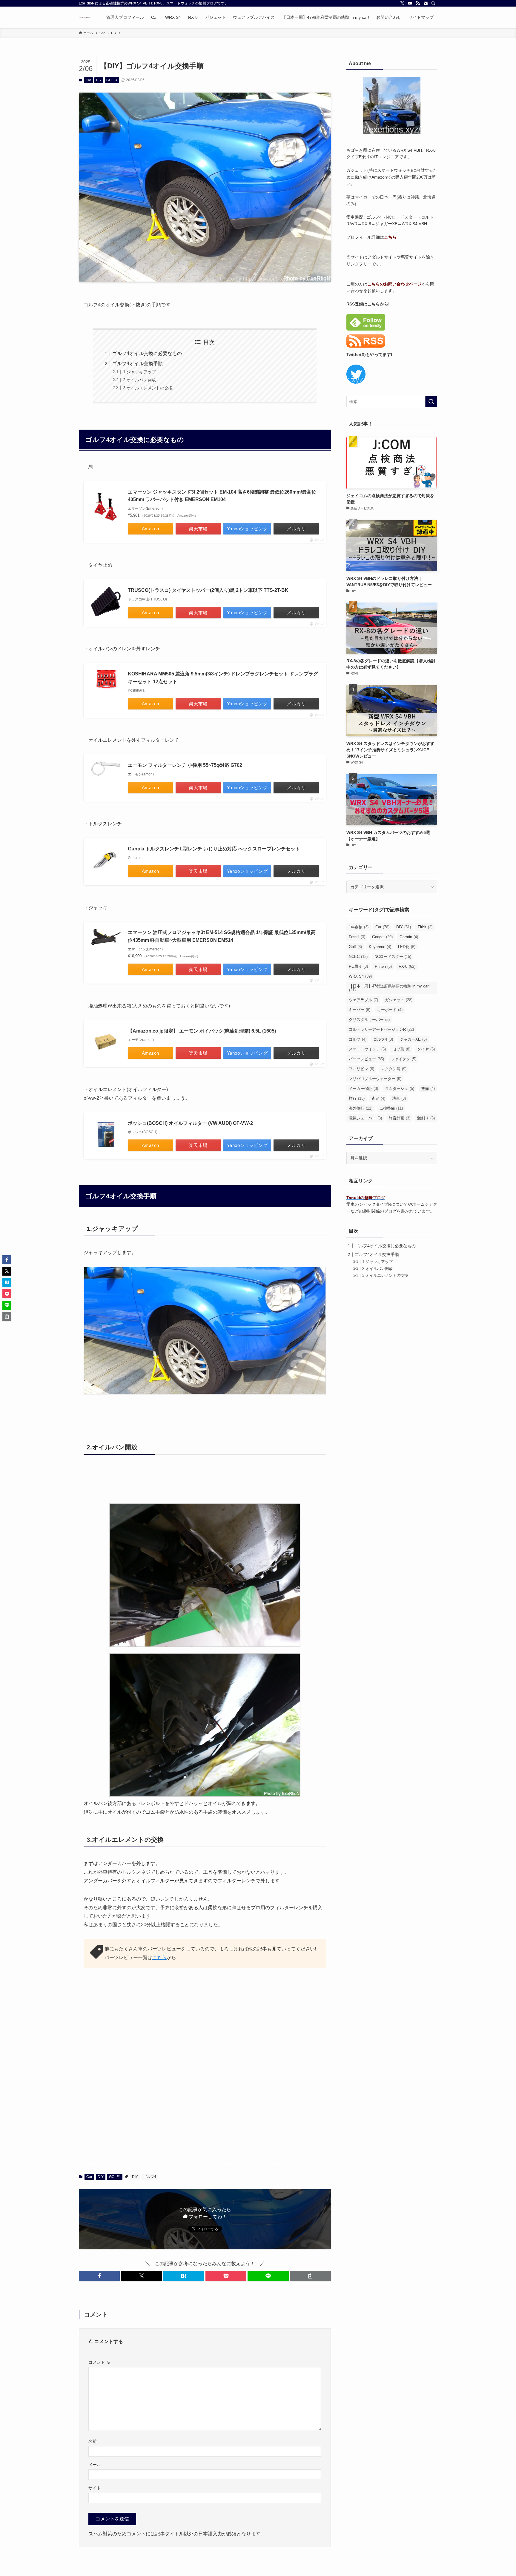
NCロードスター (393, 957)
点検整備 (391, 1108)
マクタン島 (394, 1069)
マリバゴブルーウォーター (375, 1079)
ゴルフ (358, 1039)
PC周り (358, 966)
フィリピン (361, 1069)
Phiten (383, 966)
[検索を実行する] (431, 402)
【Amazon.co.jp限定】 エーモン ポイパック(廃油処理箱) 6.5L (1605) (202, 1031)
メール (95, 2465)
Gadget (382, 937)
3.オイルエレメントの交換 (148, 388)
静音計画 (400, 1118)
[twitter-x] (402, 3)
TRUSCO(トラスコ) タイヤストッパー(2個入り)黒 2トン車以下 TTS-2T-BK (208, 590)
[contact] (426, 3)
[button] (99, 2276)
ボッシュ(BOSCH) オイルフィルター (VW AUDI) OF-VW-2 (190, 1123)
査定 (378, 1098)
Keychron (380, 947)
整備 (428, 1089)
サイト (95, 2488)
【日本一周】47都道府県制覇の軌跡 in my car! (389, 988)
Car (88, 80)
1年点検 (359, 927)
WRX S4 (360, 976)
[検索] (433, 3)
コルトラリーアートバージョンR (381, 1029)
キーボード (390, 1010)
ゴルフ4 (150, 2177)
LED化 (407, 947)
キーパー (360, 1010)
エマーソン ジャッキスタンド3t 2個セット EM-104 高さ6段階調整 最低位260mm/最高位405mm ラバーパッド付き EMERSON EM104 (222, 496)
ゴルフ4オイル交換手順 (138, 364)
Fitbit (425, 927)
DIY (99, 80)
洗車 (399, 1098)
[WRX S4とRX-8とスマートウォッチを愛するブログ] (85, 17)
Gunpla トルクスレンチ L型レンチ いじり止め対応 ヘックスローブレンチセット (214, 849)
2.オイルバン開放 (139, 380)
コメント (99, 2362)
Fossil (357, 937)
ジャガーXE (413, 1039)
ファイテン (404, 1059)
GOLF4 (112, 80)
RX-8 (407, 966)
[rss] (418, 3)
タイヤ (426, 1049)
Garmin (409, 937)
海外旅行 (361, 1108)
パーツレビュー (366, 1059)
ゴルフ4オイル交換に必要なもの (147, 353)
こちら (159, 1957)
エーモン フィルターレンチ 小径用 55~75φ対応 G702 (185, 765)
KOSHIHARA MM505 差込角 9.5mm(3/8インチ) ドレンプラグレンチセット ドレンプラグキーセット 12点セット (223, 678)
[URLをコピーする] (310, 2276)
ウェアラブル (363, 1000)
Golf (355, 947)
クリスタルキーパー (369, 1020)
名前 (93, 2441)
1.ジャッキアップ (139, 372)
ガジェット (399, 1000)
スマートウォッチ (367, 1049)
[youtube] (410, 3)
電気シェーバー (365, 1118)
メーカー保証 (363, 1089)
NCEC (358, 957)
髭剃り (426, 1118)
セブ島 (401, 1049)
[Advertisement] (205, 2029)
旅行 (357, 1098)
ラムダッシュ (400, 1089)
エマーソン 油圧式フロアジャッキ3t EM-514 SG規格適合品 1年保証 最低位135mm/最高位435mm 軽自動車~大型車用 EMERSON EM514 (222, 936)
